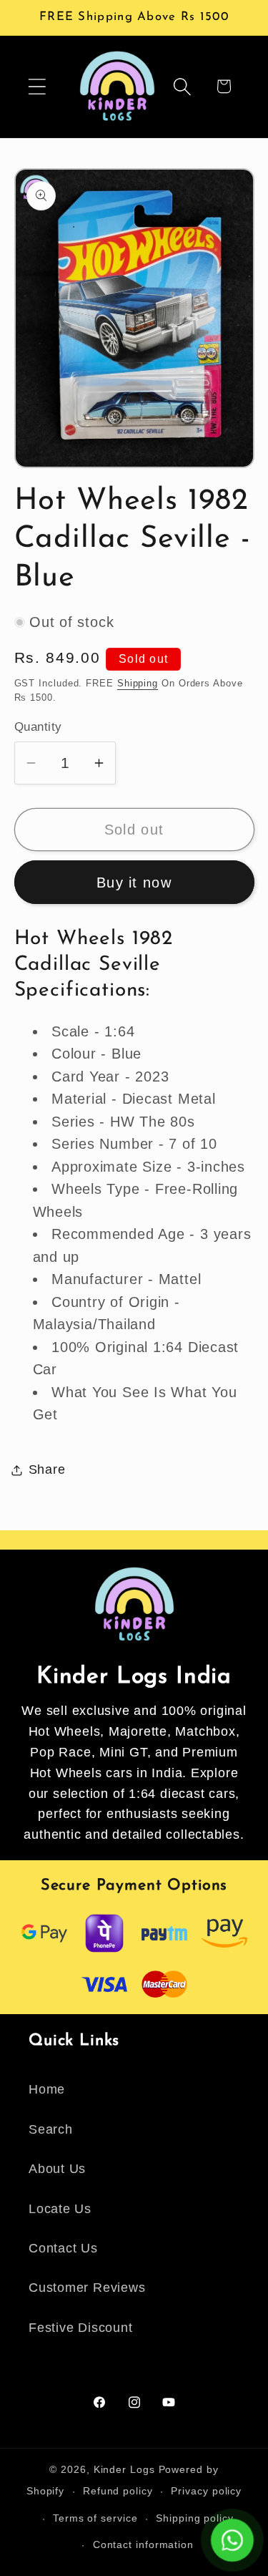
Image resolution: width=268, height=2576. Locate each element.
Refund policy (118, 2491)
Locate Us (60, 2209)
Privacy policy (206, 2491)
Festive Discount (80, 2328)
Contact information (143, 2545)
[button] (37, 86)
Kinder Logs (124, 2469)
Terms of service (95, 2518)
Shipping (138, 683)
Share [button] (47, 1469)
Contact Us (63, 2248)
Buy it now (134, 883)
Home (47, 2089)
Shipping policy (195, 2518)
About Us (57, 2169)
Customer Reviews (87, 2288)
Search (51, 2129)
